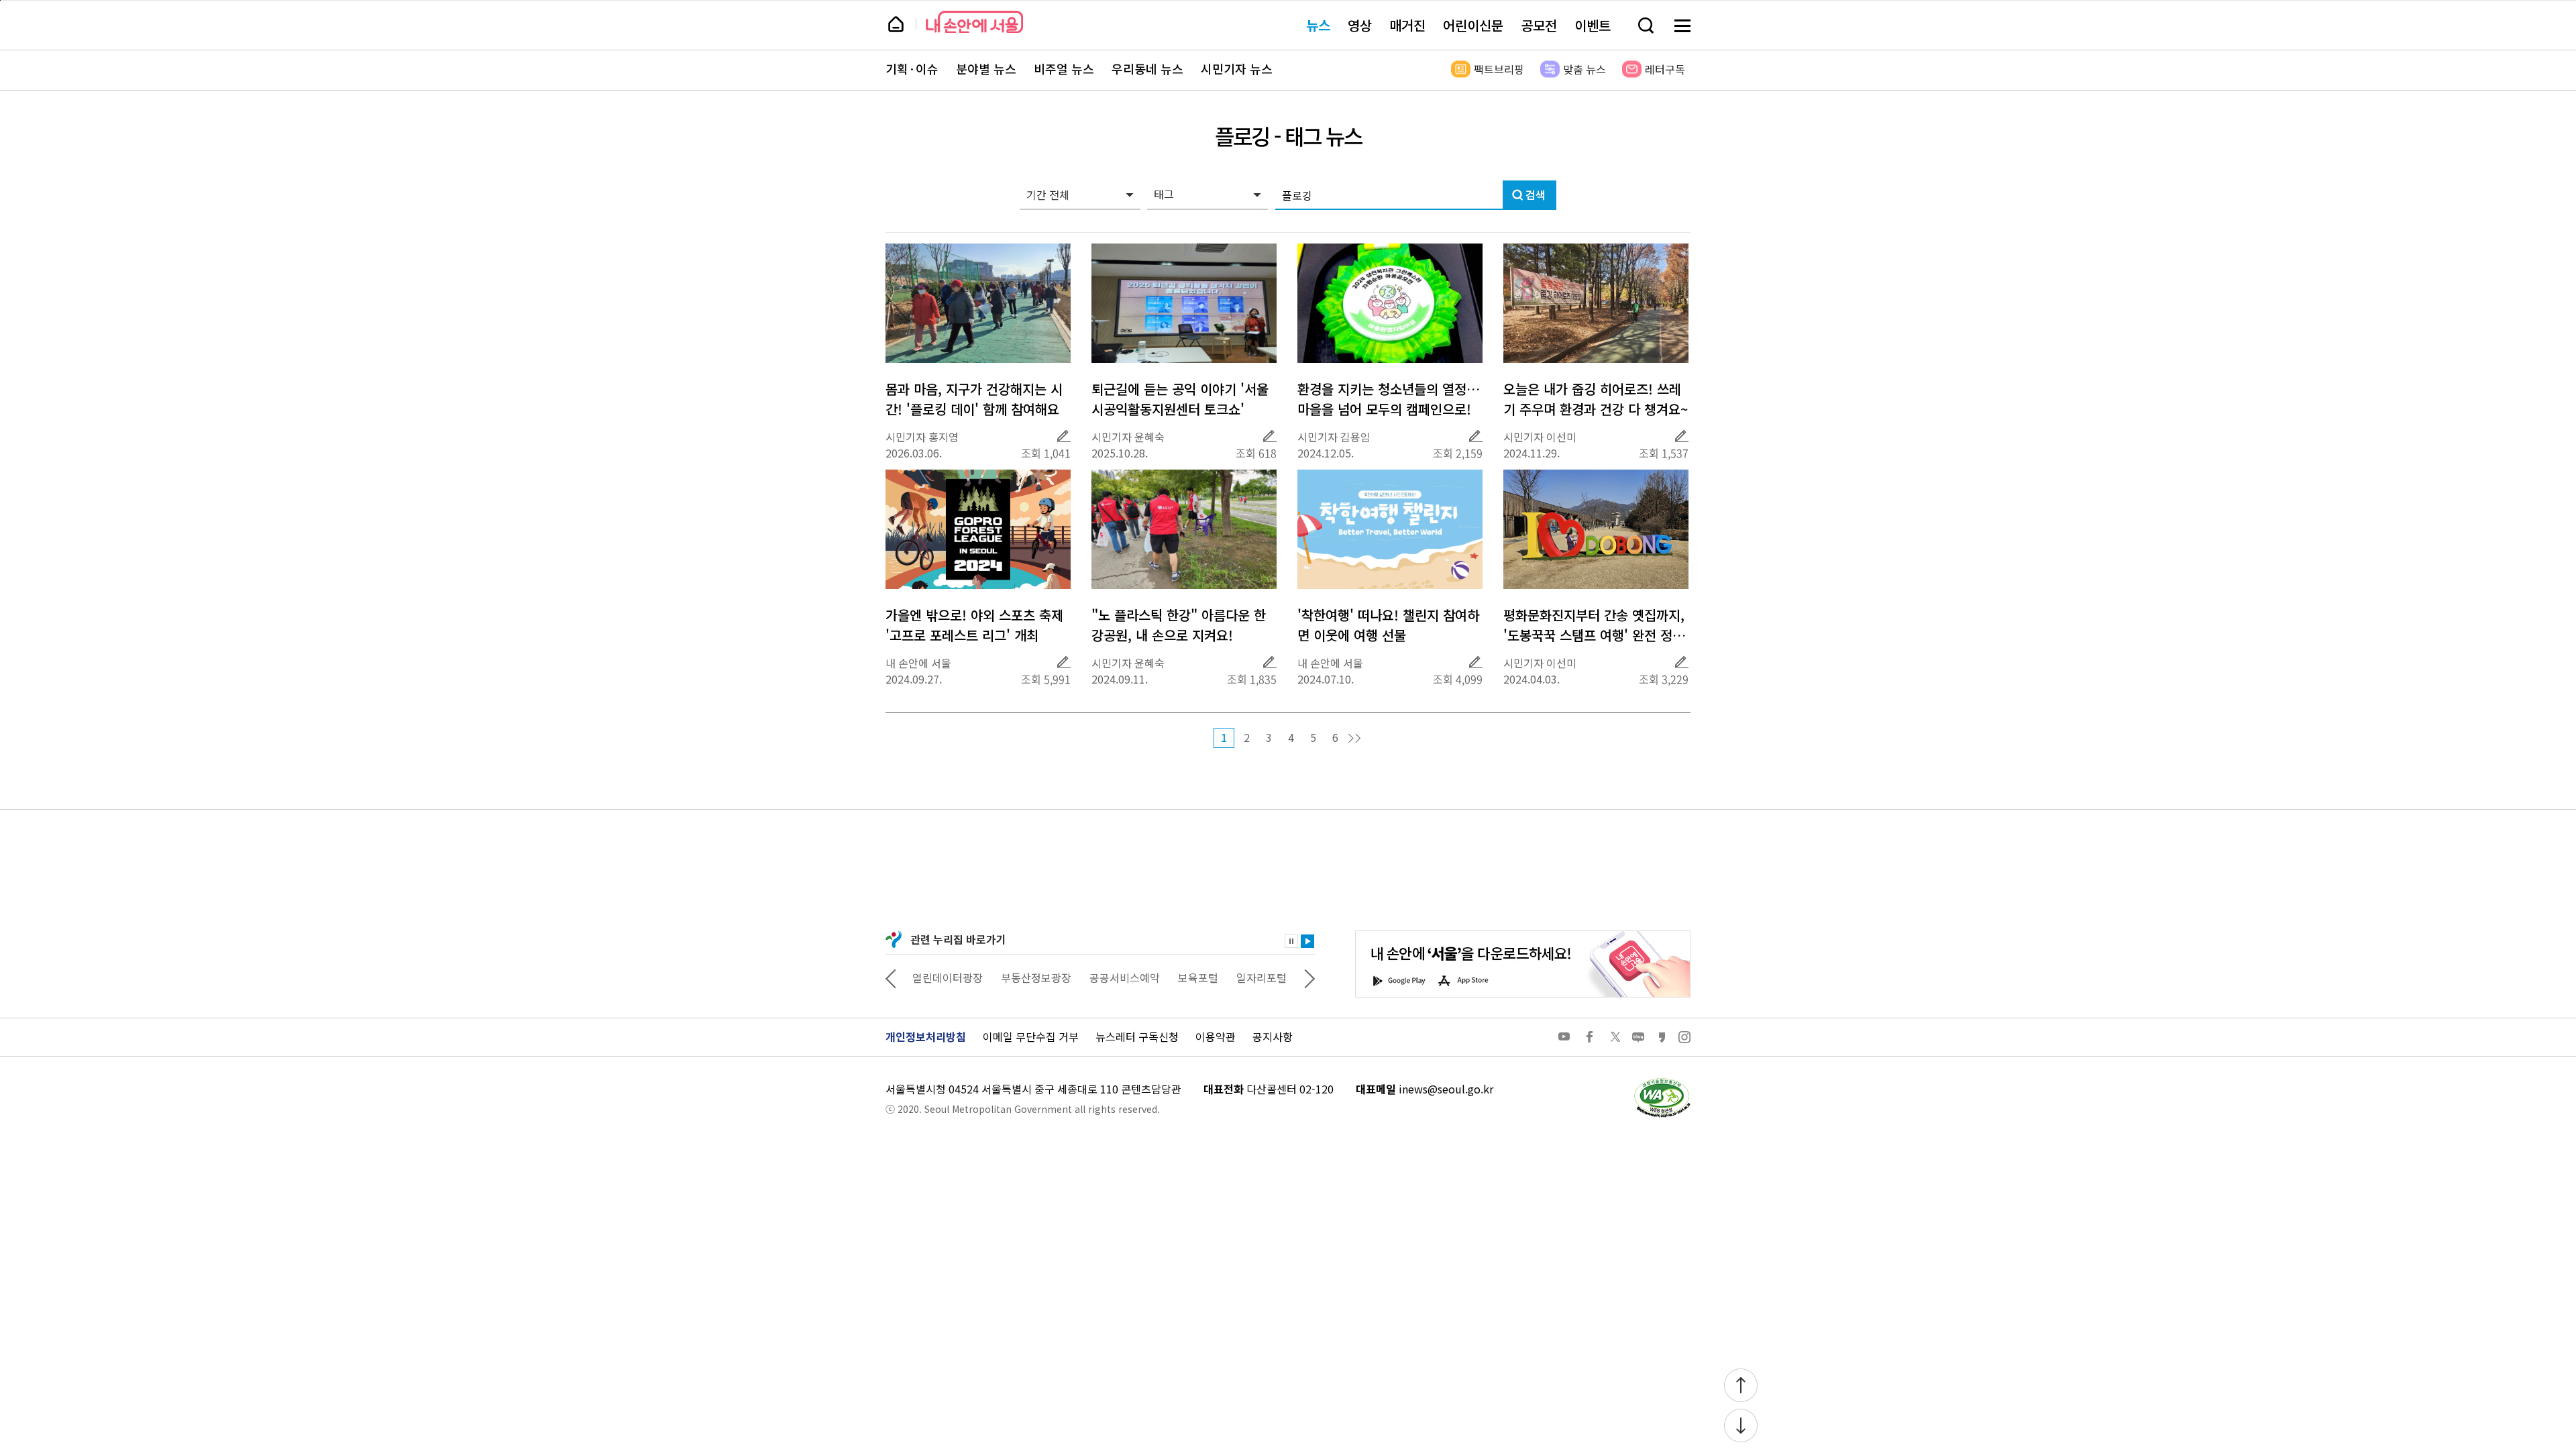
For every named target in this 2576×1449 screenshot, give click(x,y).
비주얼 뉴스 (1064, 69)
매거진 (1407, 25)
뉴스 (1318, 25)
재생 (1307, 941)
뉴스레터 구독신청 (1137, 1036)
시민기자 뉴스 (1237, 69)
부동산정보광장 (1036, 977)
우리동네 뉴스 (1147, 69)
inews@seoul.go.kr (1446, 1089)
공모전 (1539, 25)
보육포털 (1198, 977)
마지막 (1354, 739)
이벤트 (1593, 25)
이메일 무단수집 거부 (1031, 1036)
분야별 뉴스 (986, 69)
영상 (1360, 25)
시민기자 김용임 (1334, 437)
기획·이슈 (912, 69)
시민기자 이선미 (1540, 437)
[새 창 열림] (1662, 1081)
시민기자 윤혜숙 (1128, 437)
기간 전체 (1048, 195)
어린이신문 (1473, 25)
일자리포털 (1262, 977)
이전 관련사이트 (891, 977)
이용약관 (1216, 1036)
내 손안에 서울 (974, 22)
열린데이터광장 (948, 977)
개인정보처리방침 (926, 1036)
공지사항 (1273, 1036)
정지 (1291, 941)
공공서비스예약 (1125, 977)
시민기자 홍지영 (922, 437)
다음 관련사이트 (1309, 977)
